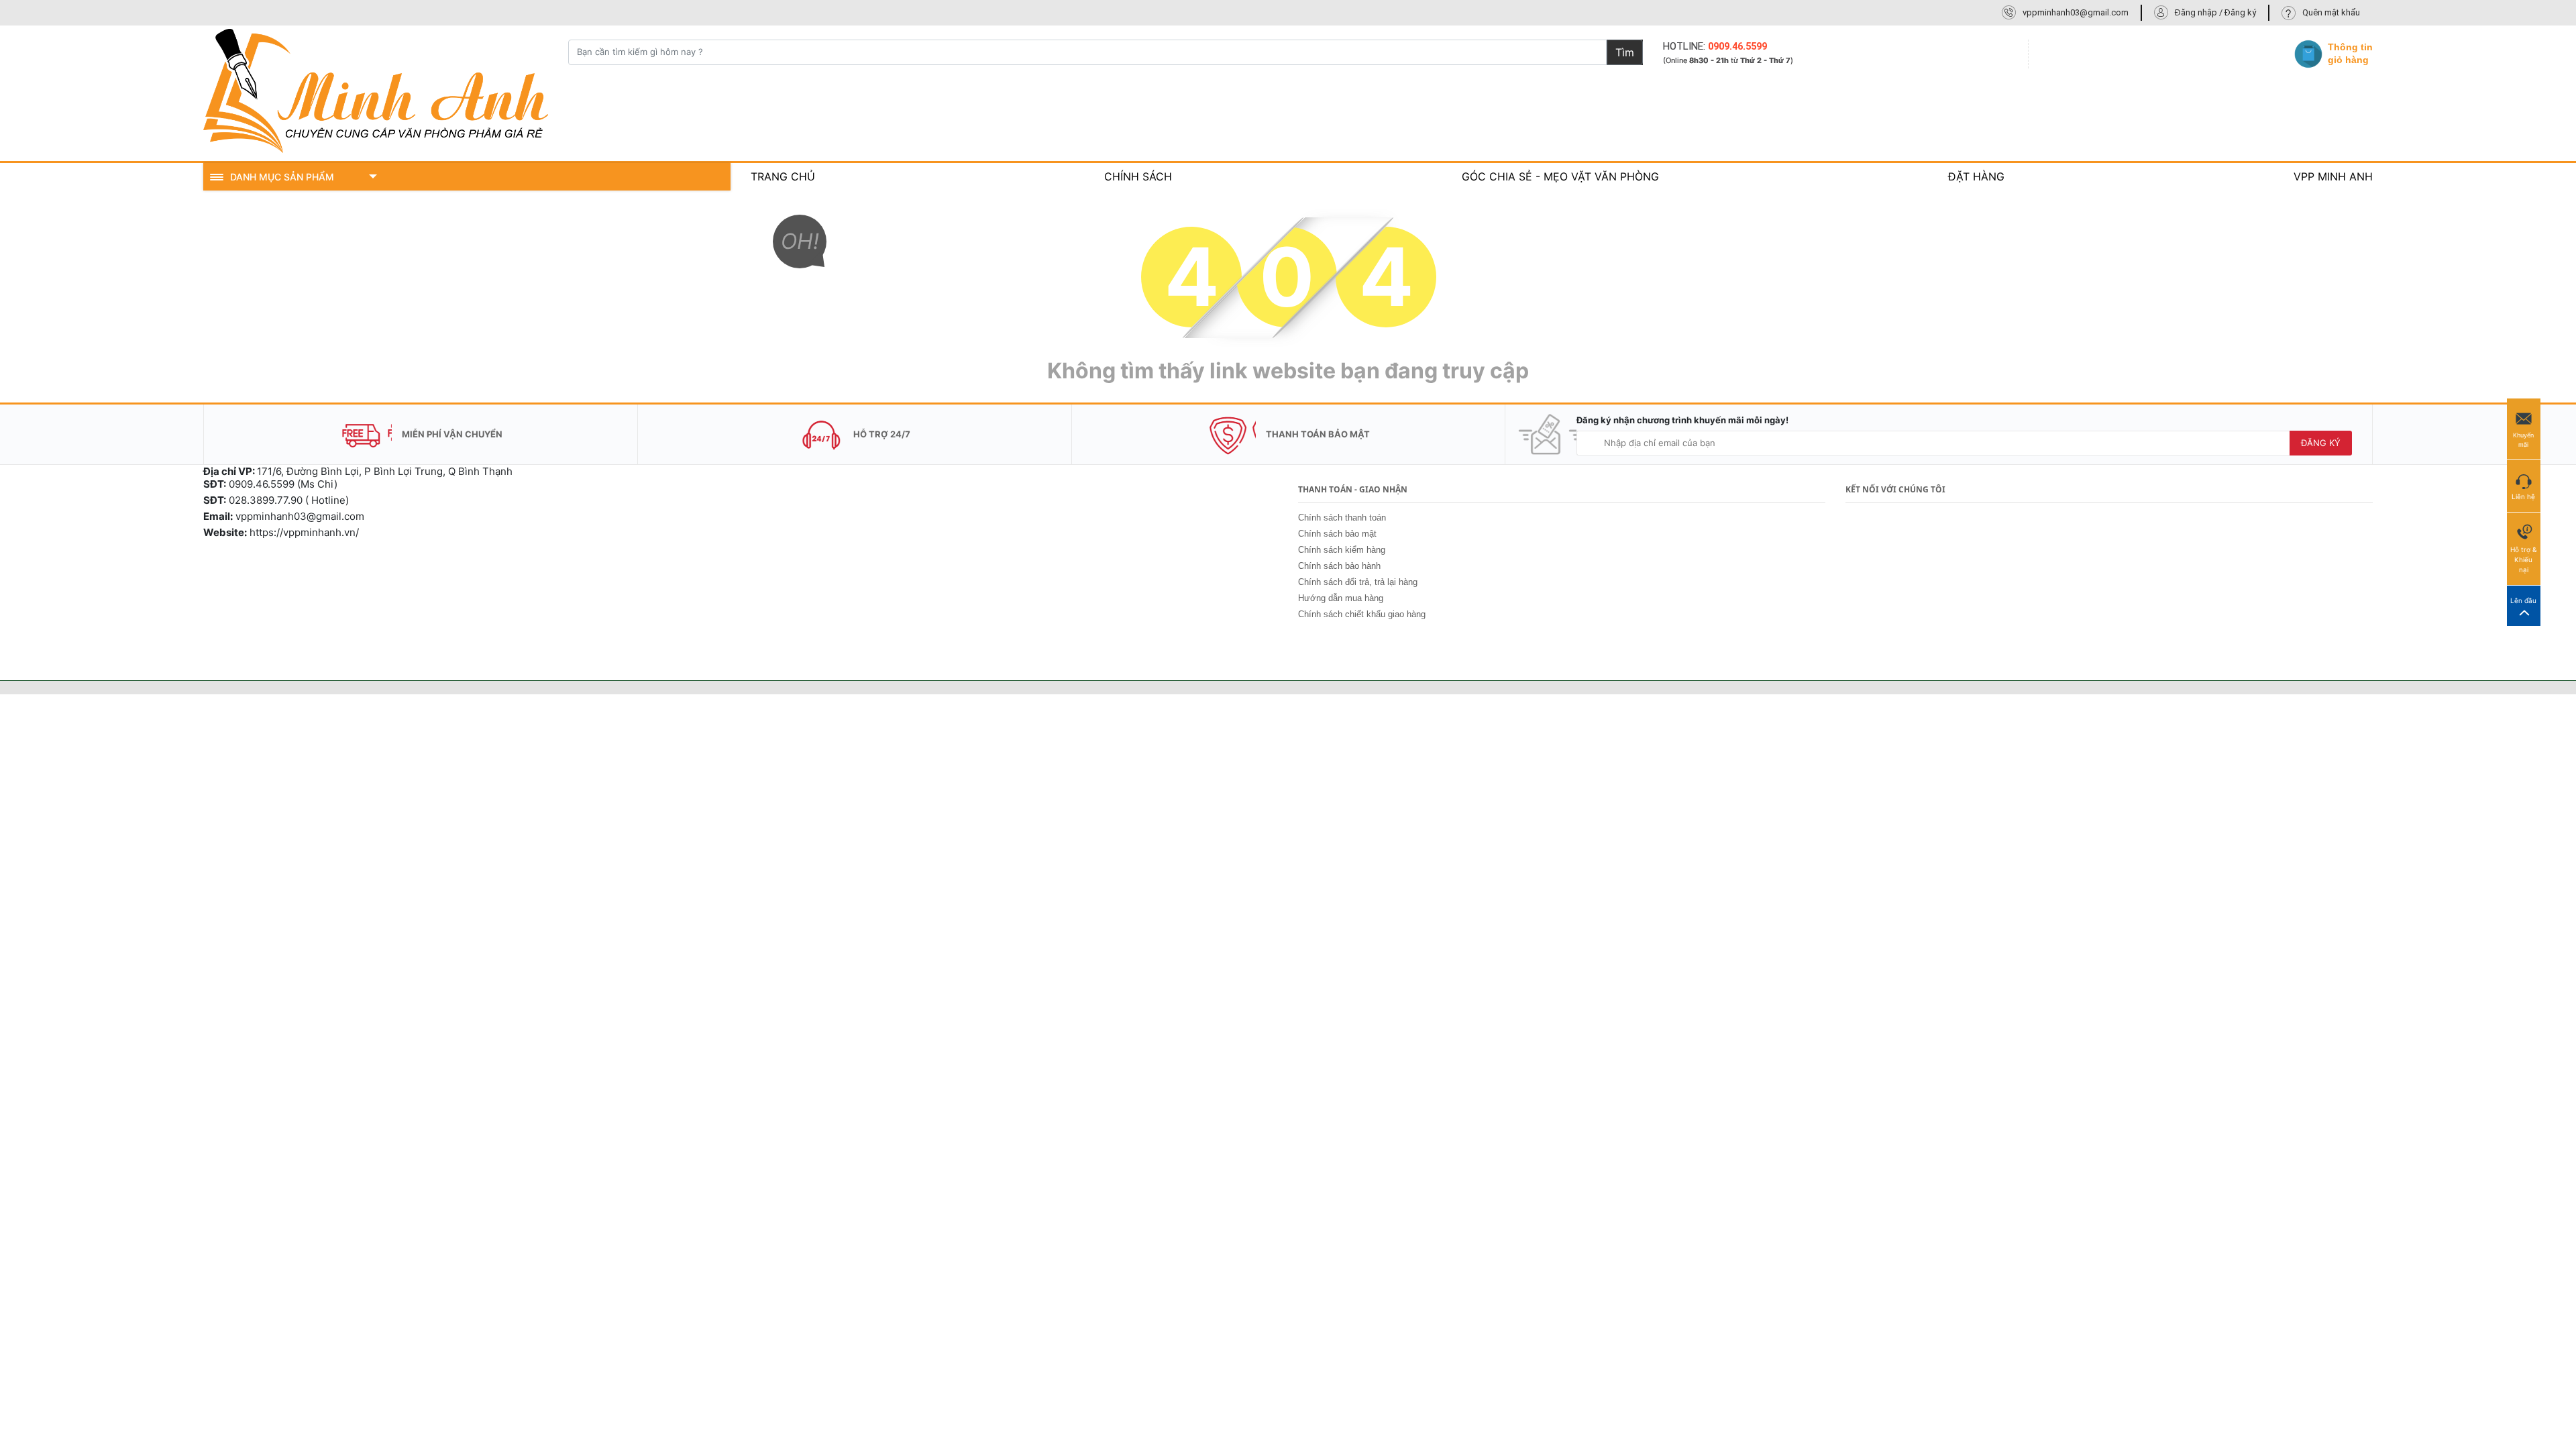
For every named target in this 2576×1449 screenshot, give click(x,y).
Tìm (1625, 52)
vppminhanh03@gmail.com (2076, 12)
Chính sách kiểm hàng (1342, 550)
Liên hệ (2523, 496)
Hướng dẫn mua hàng (1341, 598)
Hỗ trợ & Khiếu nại (2523, 559)
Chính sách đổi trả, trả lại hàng (1358, 582)
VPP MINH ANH (2333, 176)
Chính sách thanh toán (1342, 518)
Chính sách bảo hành (1339, 566)
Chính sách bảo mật (1337, 534)
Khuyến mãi (2523, 440)
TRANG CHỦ (783, 176)
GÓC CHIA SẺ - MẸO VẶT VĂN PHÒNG (1560, 176)
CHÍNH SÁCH (1138, 176)
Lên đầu (2523, 600)
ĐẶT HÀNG (1976, 176)
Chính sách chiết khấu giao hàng (1362, 614)
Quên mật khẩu (2331, 12)
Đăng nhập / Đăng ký (2215, 12)
